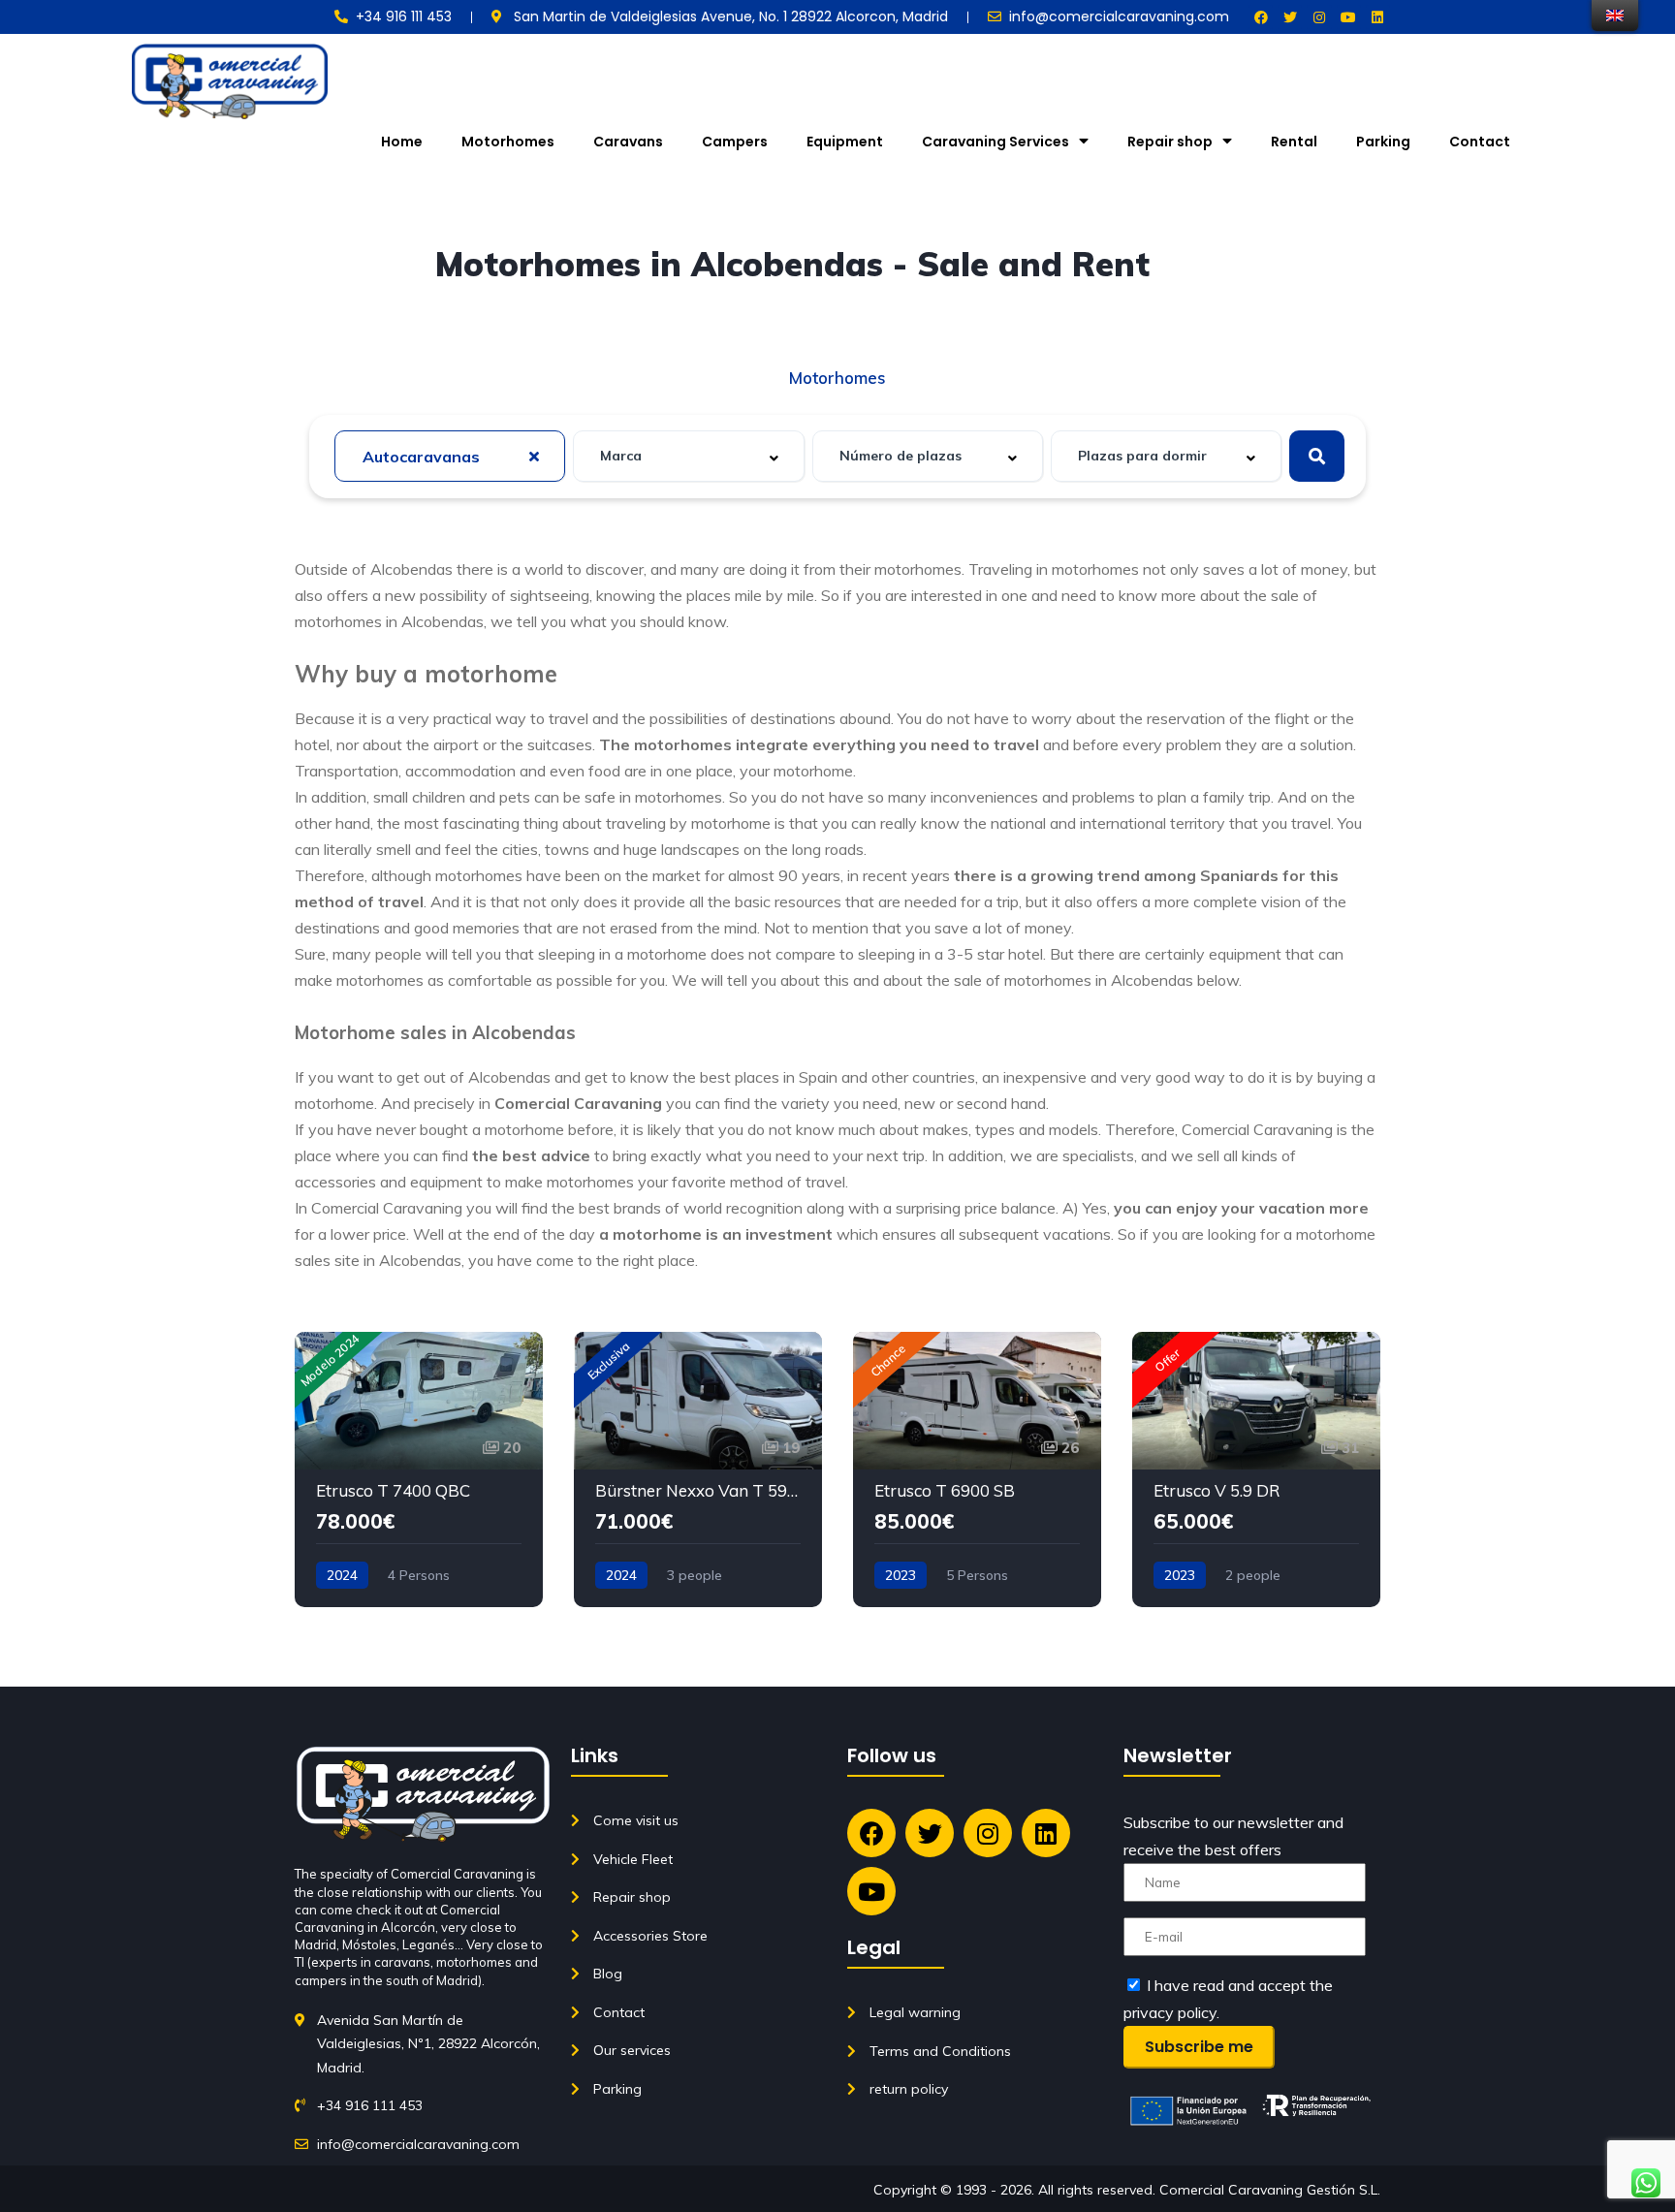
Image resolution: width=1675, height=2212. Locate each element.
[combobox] (450, 456)
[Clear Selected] (534, 456)
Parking (1383, 142)
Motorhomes (508, 142)
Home (402, 142)
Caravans (628, 142)
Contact (1480, 142)
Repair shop (1170, 142)
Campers (735, 142)
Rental (1294, 142)
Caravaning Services (996, 142)
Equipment (845, 142)
